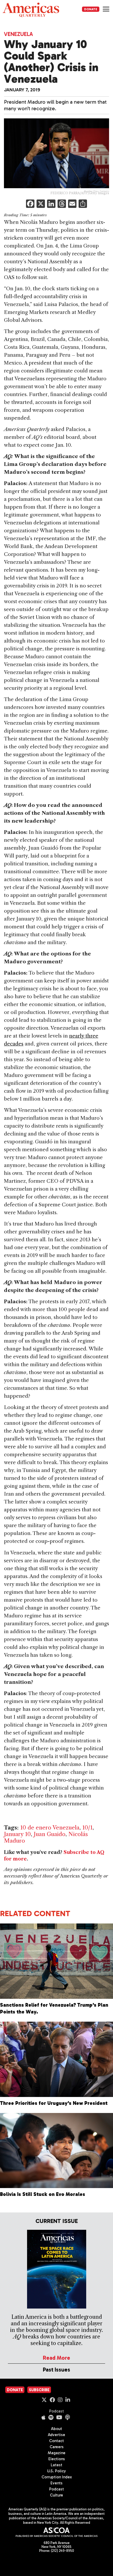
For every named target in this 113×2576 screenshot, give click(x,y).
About (56, 2429)
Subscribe (39, 2390)
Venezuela (18, 34)
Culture (56, 2495)
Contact (56, 2441)
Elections (57, 2459)
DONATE (91, 9)
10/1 (87, 1828)
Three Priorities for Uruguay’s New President (54, 2103)
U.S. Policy (56, 2471)
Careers (57, 2447)
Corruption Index (57, 2477)
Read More (56, 2358)
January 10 (17, 1834)
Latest (56, 2465)
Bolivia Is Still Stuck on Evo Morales (43, 2194)
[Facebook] (30, 204)
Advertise (56, 2435)
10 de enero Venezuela (50, 1828)
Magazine (57, 2453)
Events (56, 2483)
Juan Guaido (50, 1834)
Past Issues (56, 2370)
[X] (41, 204)
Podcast (56, 2411)
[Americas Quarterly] (31, 10)
